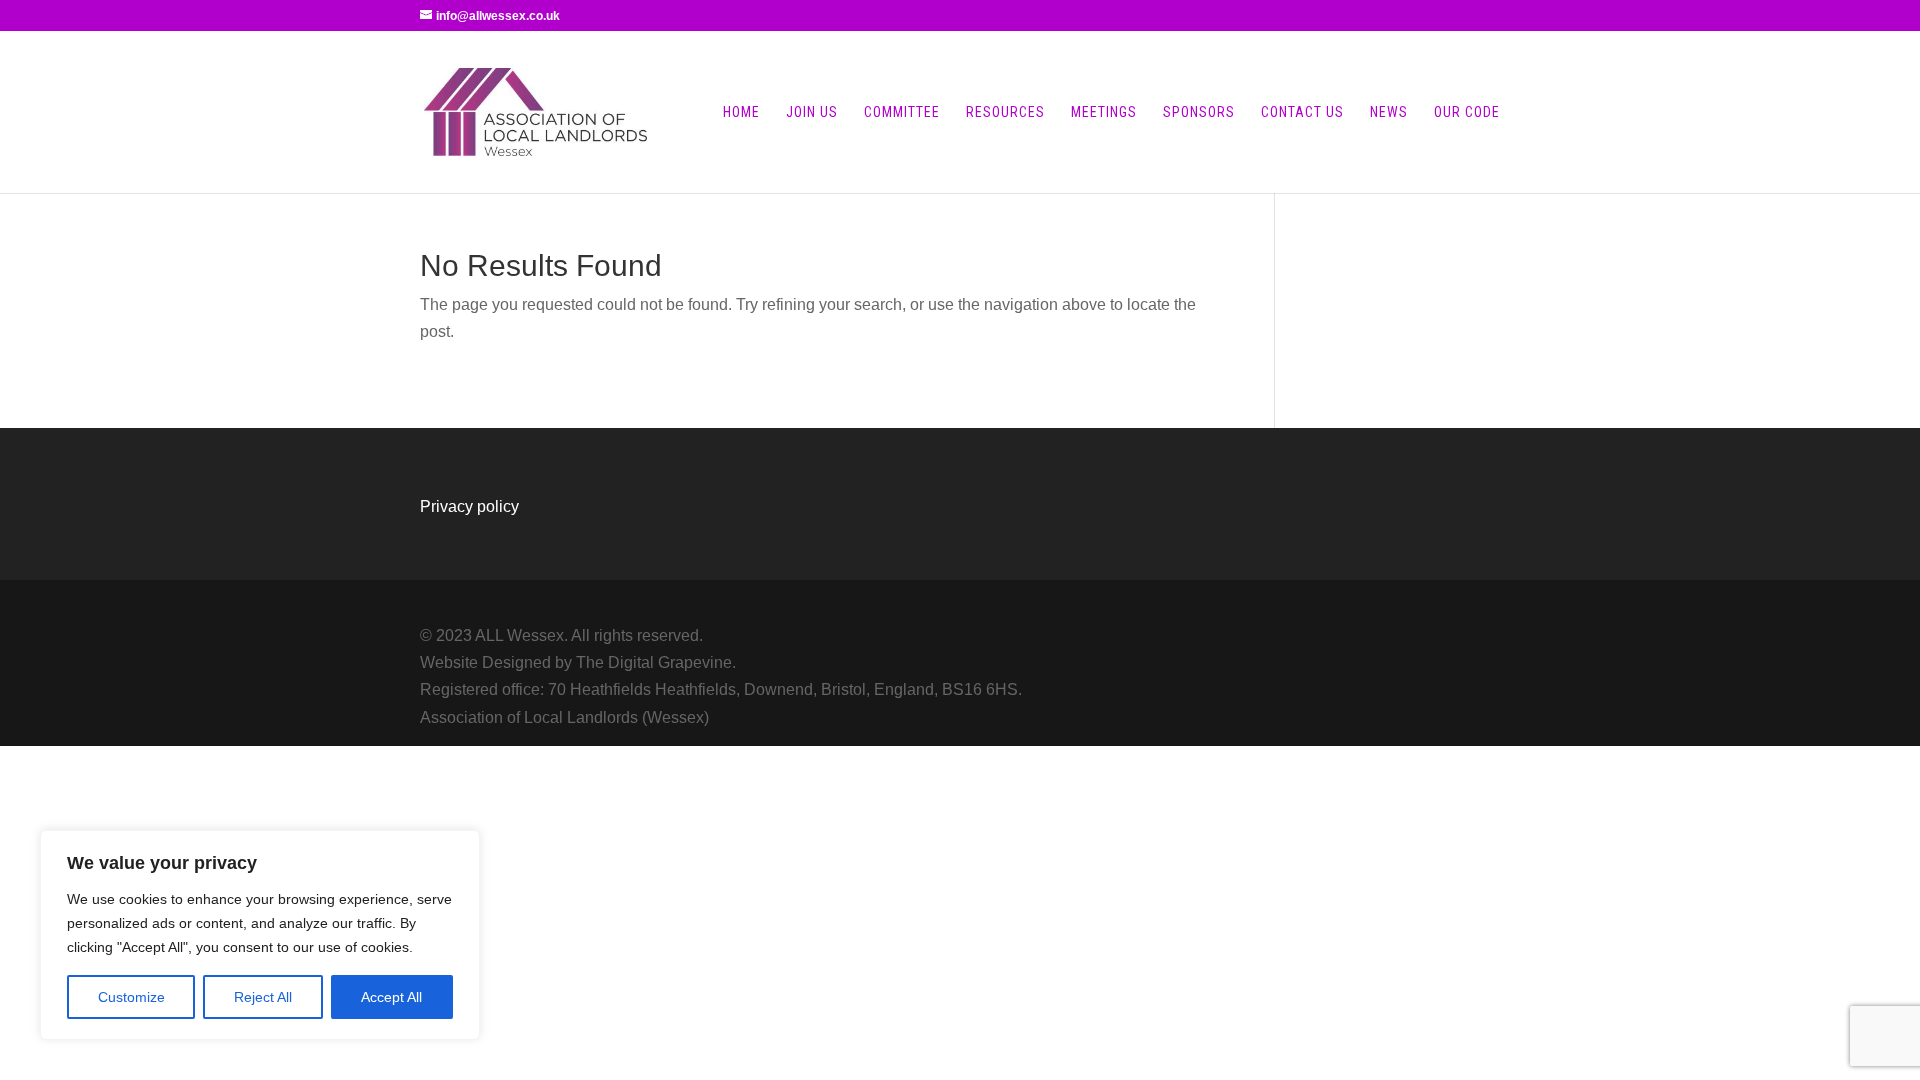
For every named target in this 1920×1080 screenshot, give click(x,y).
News (1389, 112)
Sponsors (1199, 112)
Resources (1005, 112)
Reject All (263, 997)
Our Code (1467, 112)
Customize (131, 997)
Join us (812, 112)
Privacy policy (469, 506)
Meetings (1104, 112)
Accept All (391, 997)
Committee (902, 112)
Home (741, 112)
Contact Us (1302, 112)
